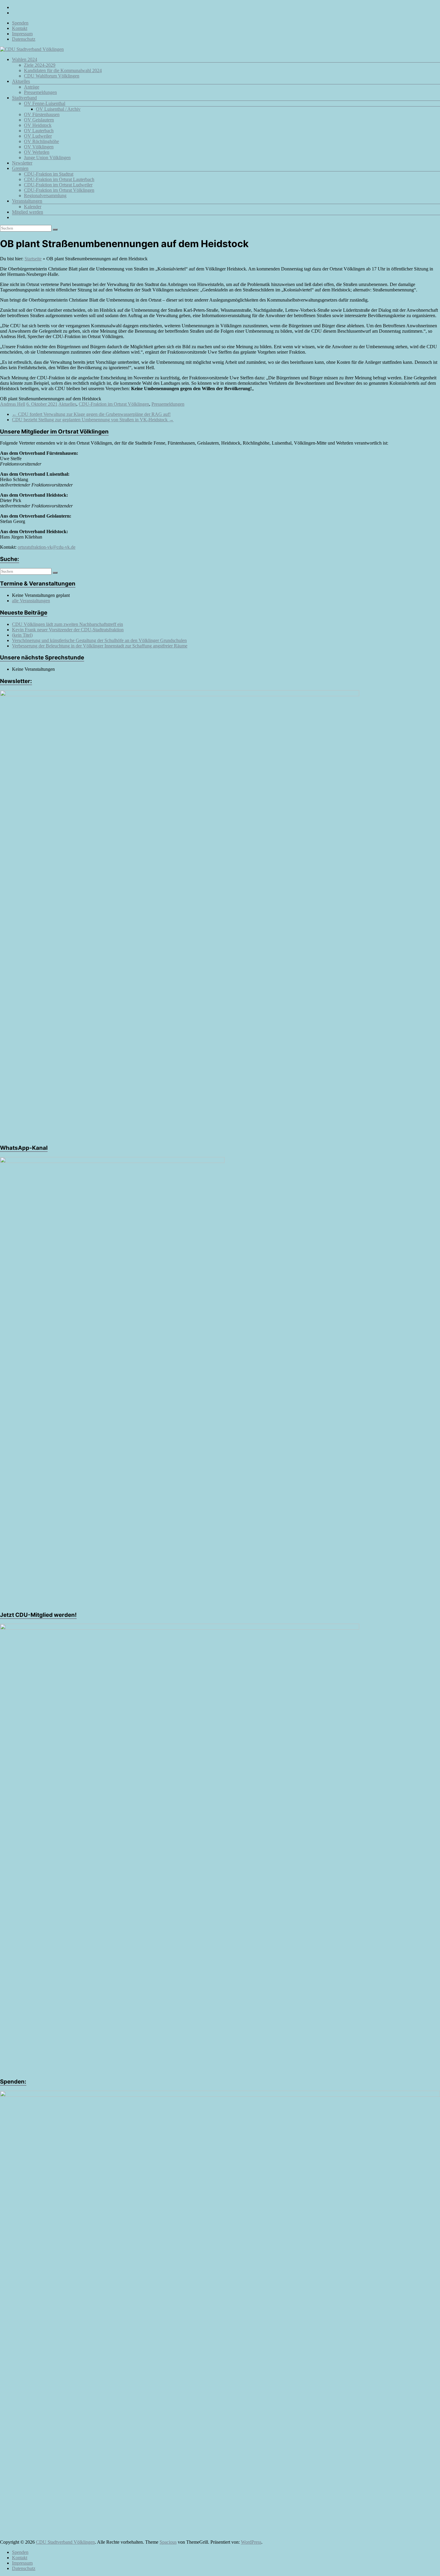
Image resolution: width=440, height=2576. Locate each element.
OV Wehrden (37, 152)
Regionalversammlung (45, 196)
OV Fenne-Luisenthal (45, 103)
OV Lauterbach (39, 131)
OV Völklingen (39, 147)
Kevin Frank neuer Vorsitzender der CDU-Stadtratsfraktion (68, 630)
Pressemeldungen (40, 92)
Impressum (22, 34)
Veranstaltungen (27, 201)
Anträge (32, 87)
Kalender (33, 207)
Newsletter (22, 163)
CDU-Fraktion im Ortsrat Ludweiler (58, 185)
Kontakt (20, 28)
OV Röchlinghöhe (41, 141)
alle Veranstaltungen (31, 601)
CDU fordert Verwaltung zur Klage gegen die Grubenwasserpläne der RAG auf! (91, 414)
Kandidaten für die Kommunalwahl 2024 (63, 70)
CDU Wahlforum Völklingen (52, 76)
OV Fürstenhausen (42, 114)
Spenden (20, 23)
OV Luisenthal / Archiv (58, 109)
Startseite (33, 259)
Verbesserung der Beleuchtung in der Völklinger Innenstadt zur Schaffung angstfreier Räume (100, 646)
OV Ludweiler (38, 136)
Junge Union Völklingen (47, 158)
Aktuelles (21, 81)
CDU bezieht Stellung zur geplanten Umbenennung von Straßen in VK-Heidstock (93, 420)
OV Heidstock (38, 125)
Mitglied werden (28, 212)
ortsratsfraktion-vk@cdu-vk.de (47, 547)
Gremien (20, 168)
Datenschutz (24, 39)
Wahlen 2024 (25, 59)
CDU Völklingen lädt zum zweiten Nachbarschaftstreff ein (67, 624)
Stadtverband (24, 98)
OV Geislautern (39, 120)
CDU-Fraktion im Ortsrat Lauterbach (59, 179)
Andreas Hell (13, 404)
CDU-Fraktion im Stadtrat (49, 174)
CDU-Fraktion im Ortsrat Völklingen (59, 190)
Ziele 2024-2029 (40, 65)
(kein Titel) (22, 635)
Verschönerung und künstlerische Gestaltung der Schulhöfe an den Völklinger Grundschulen (99, 640)
